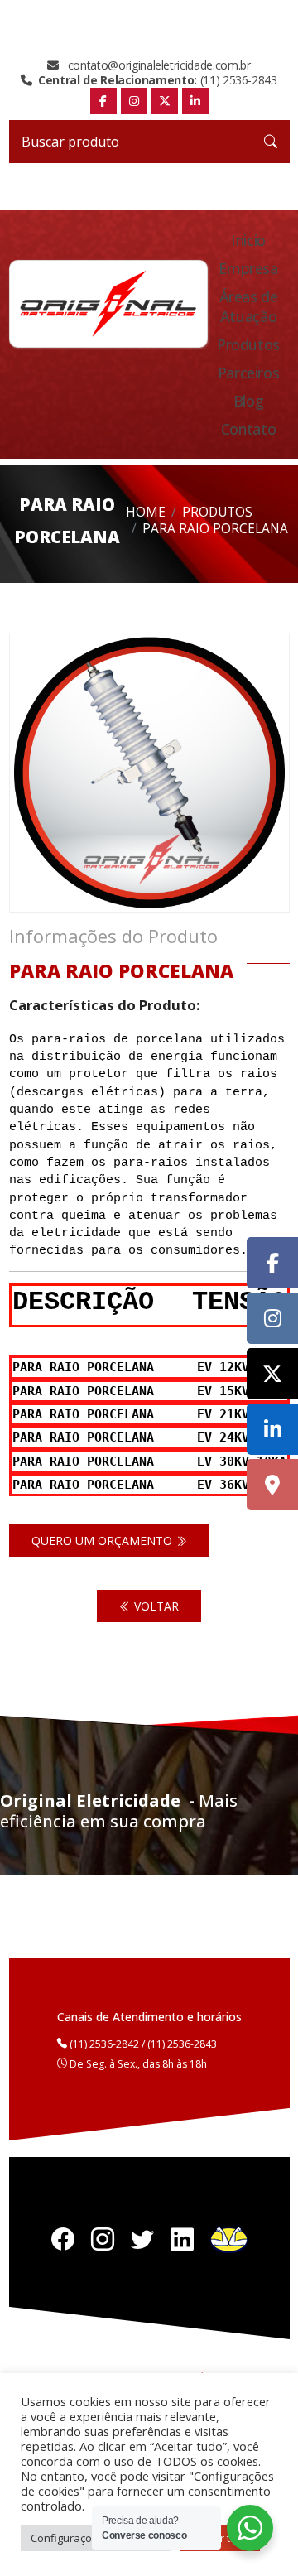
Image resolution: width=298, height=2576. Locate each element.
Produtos (248, 344)
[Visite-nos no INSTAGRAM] (134, 101)
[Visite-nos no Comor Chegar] (272, 1485)
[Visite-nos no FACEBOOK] (103, 101)
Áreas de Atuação (249, 306)
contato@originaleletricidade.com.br (157, 65)
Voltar (155, 1606)
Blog (248, 401)
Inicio (248, 240)
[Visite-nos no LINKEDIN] (195, 101)
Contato (248, 429)
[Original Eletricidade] (108, 304)
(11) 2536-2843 (158, 80)
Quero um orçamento (103, 1541)
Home (146, 512)
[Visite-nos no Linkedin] (272, 1429)
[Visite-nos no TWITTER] (165, 101)
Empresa (248, 268)
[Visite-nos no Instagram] (272, 1318)
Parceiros (249, 373)
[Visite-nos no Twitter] (272, 1374)
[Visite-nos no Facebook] (272, 1263)
